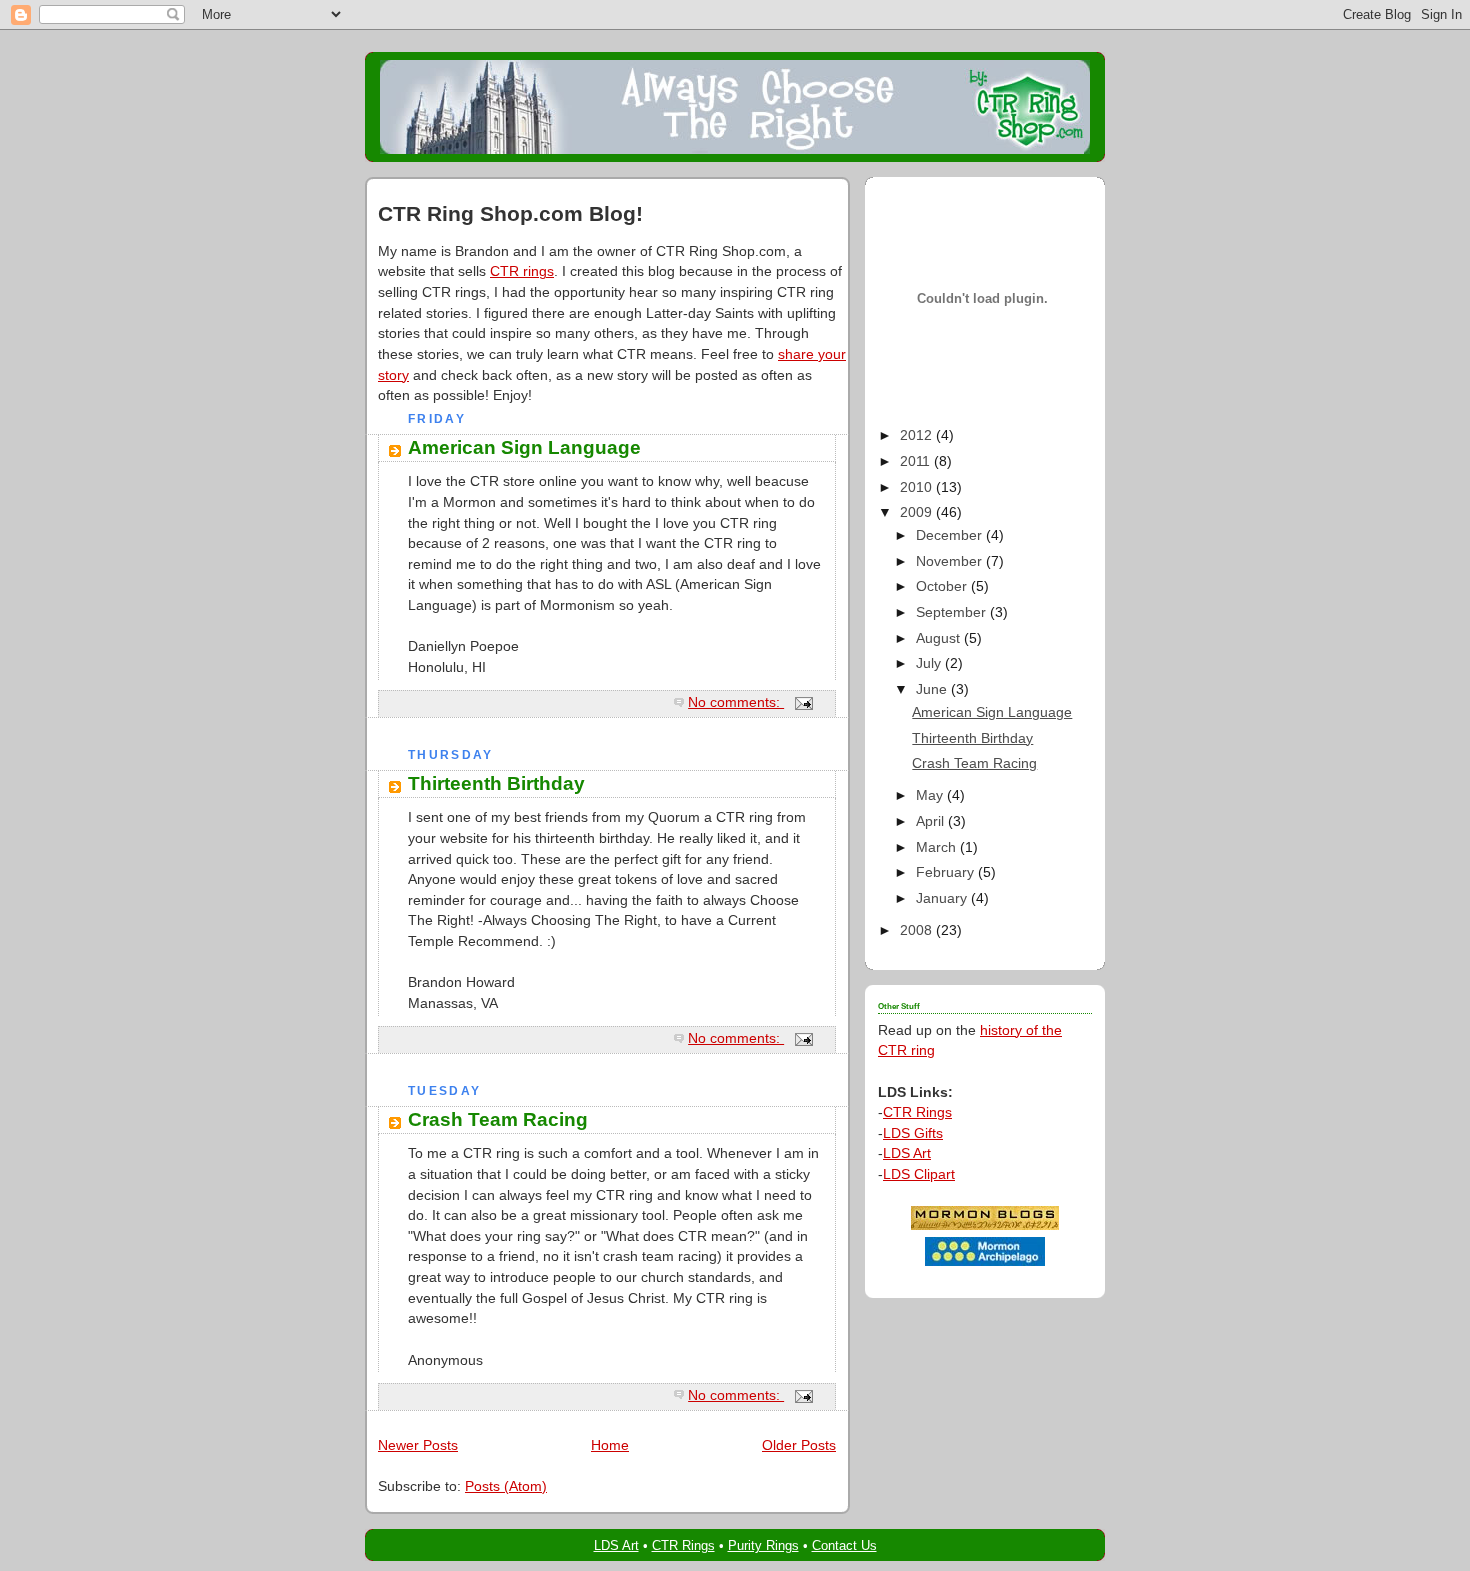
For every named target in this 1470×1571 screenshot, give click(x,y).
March (938, 847)
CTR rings (522, 271)
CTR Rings (917, 1112)
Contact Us (844, 1545)
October (943, 586)
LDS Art (907, 1153)
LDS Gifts (913, 1133)
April (932, 821)
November (951, 561)
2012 (918, 435)
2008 (918, 930)
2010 (918, 487)
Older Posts (799, 1445)
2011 (917, 461)
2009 (918, 512)
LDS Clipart (919, 1174)
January (943, 898)
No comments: (736, 702)
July (930, 663)
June (933, 689)
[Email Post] (802, 702)
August (940, 638)
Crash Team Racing (498, 1119)
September (953, 612)
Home (610, 1445)
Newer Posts (418, 1445)
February (947, 872)
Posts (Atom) (506, 1486)
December (951, 535)
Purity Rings (763, 1545)
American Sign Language (524, 447)
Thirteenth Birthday (496, 783)
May (931, 795)
